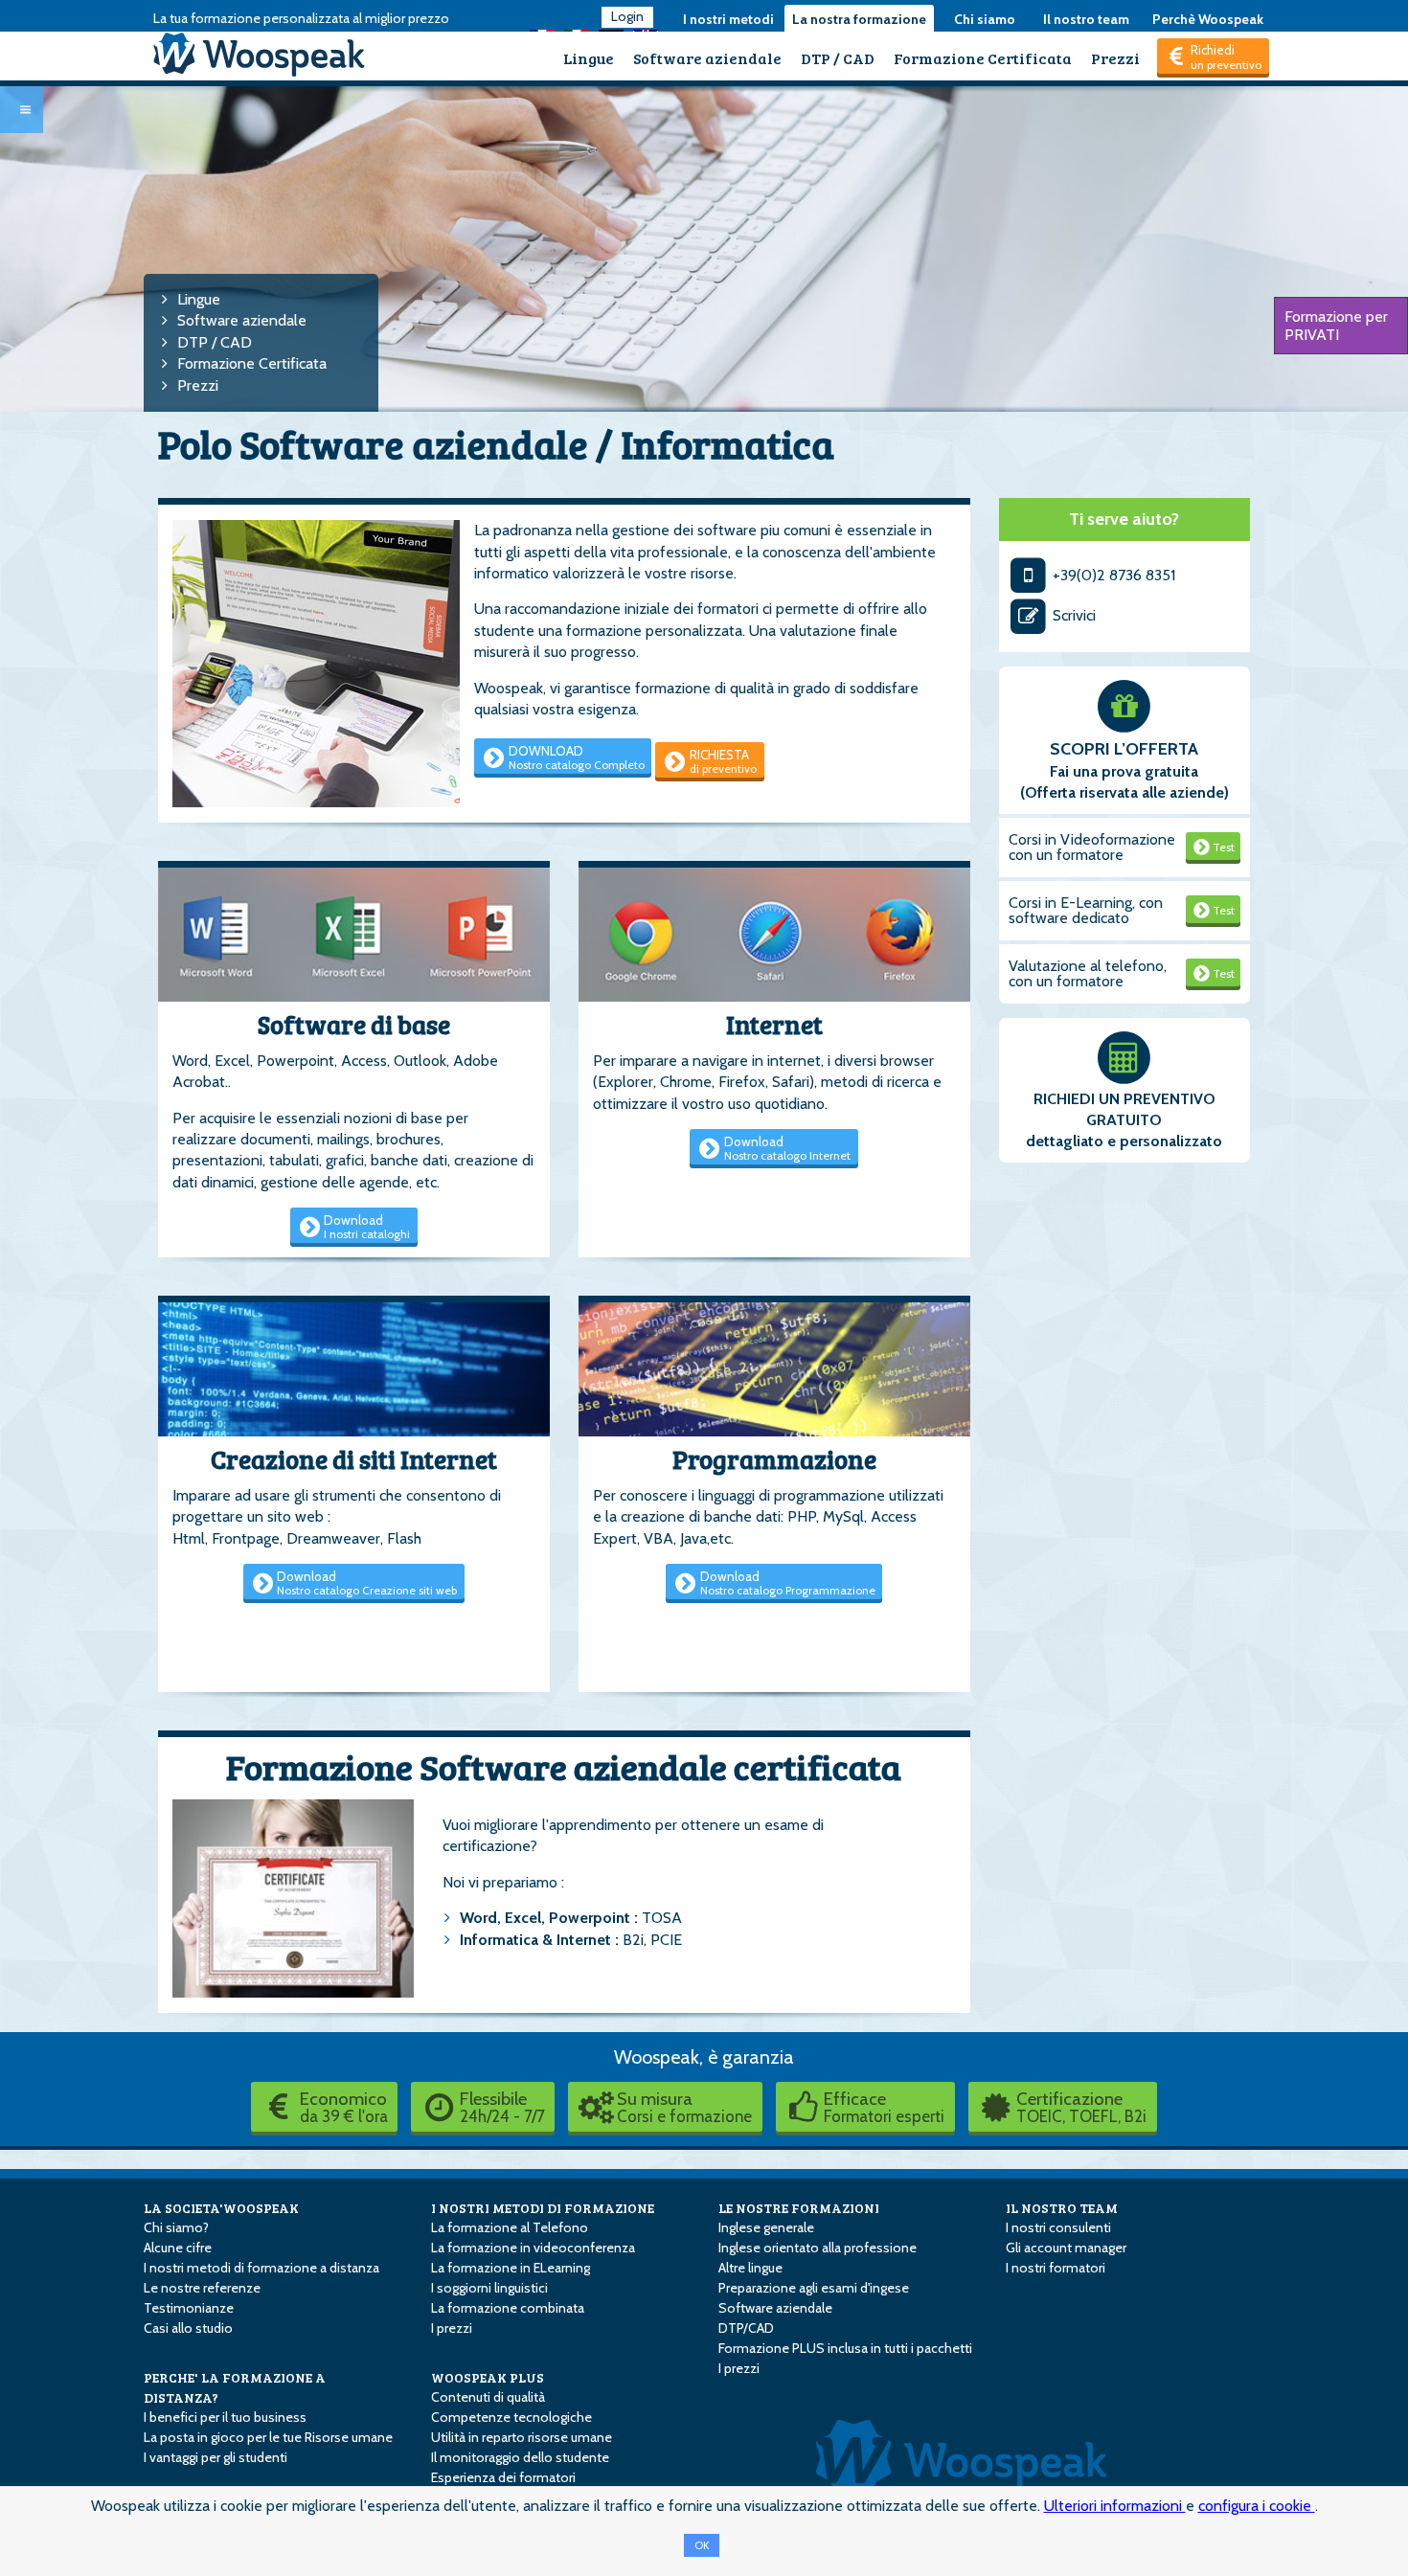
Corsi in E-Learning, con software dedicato (1086, 910)
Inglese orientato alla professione (818, 2248)
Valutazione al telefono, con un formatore (1088, 973)
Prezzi (1115, 58)
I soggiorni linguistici (489, 2288)
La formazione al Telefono (510, 2227)
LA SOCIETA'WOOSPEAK (221, 2208)
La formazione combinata (508, 2308)
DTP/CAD (746, 2328)
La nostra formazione (859, 19)
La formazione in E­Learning (511, 2268)
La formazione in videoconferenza (533, 2248)
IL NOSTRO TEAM (1062, 2208)
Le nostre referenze (202, 2288)
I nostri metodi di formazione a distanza (261, 2268)
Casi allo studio (188, 2328)
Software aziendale (707, 58)
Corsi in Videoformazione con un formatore (1092, 847)
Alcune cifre (178, 2248)
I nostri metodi (728, 19)
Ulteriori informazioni (1115, 2506)
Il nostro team (1086, 19)
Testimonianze (189, 2308)
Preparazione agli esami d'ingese (814, 2288)
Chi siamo (985, 19)
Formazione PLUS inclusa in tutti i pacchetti (845, 2348)
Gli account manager (1066, 2248)
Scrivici (1072, 615)
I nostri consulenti (1058, 2227)
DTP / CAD (838, 58)
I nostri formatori (1056, 2268)
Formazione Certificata (983, 58)
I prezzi (452, 2328)
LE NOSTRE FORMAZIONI (799, 2208)
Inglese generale (766, 2227)
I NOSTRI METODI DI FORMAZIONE (543, 2208)
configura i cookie (1257, 2506)
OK (702, 2545)
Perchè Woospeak (1208, 19)
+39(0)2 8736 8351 (1112, 575)
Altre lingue (750, 2268)
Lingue (589, 58)
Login (627, 16)
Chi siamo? (176, 2227)
